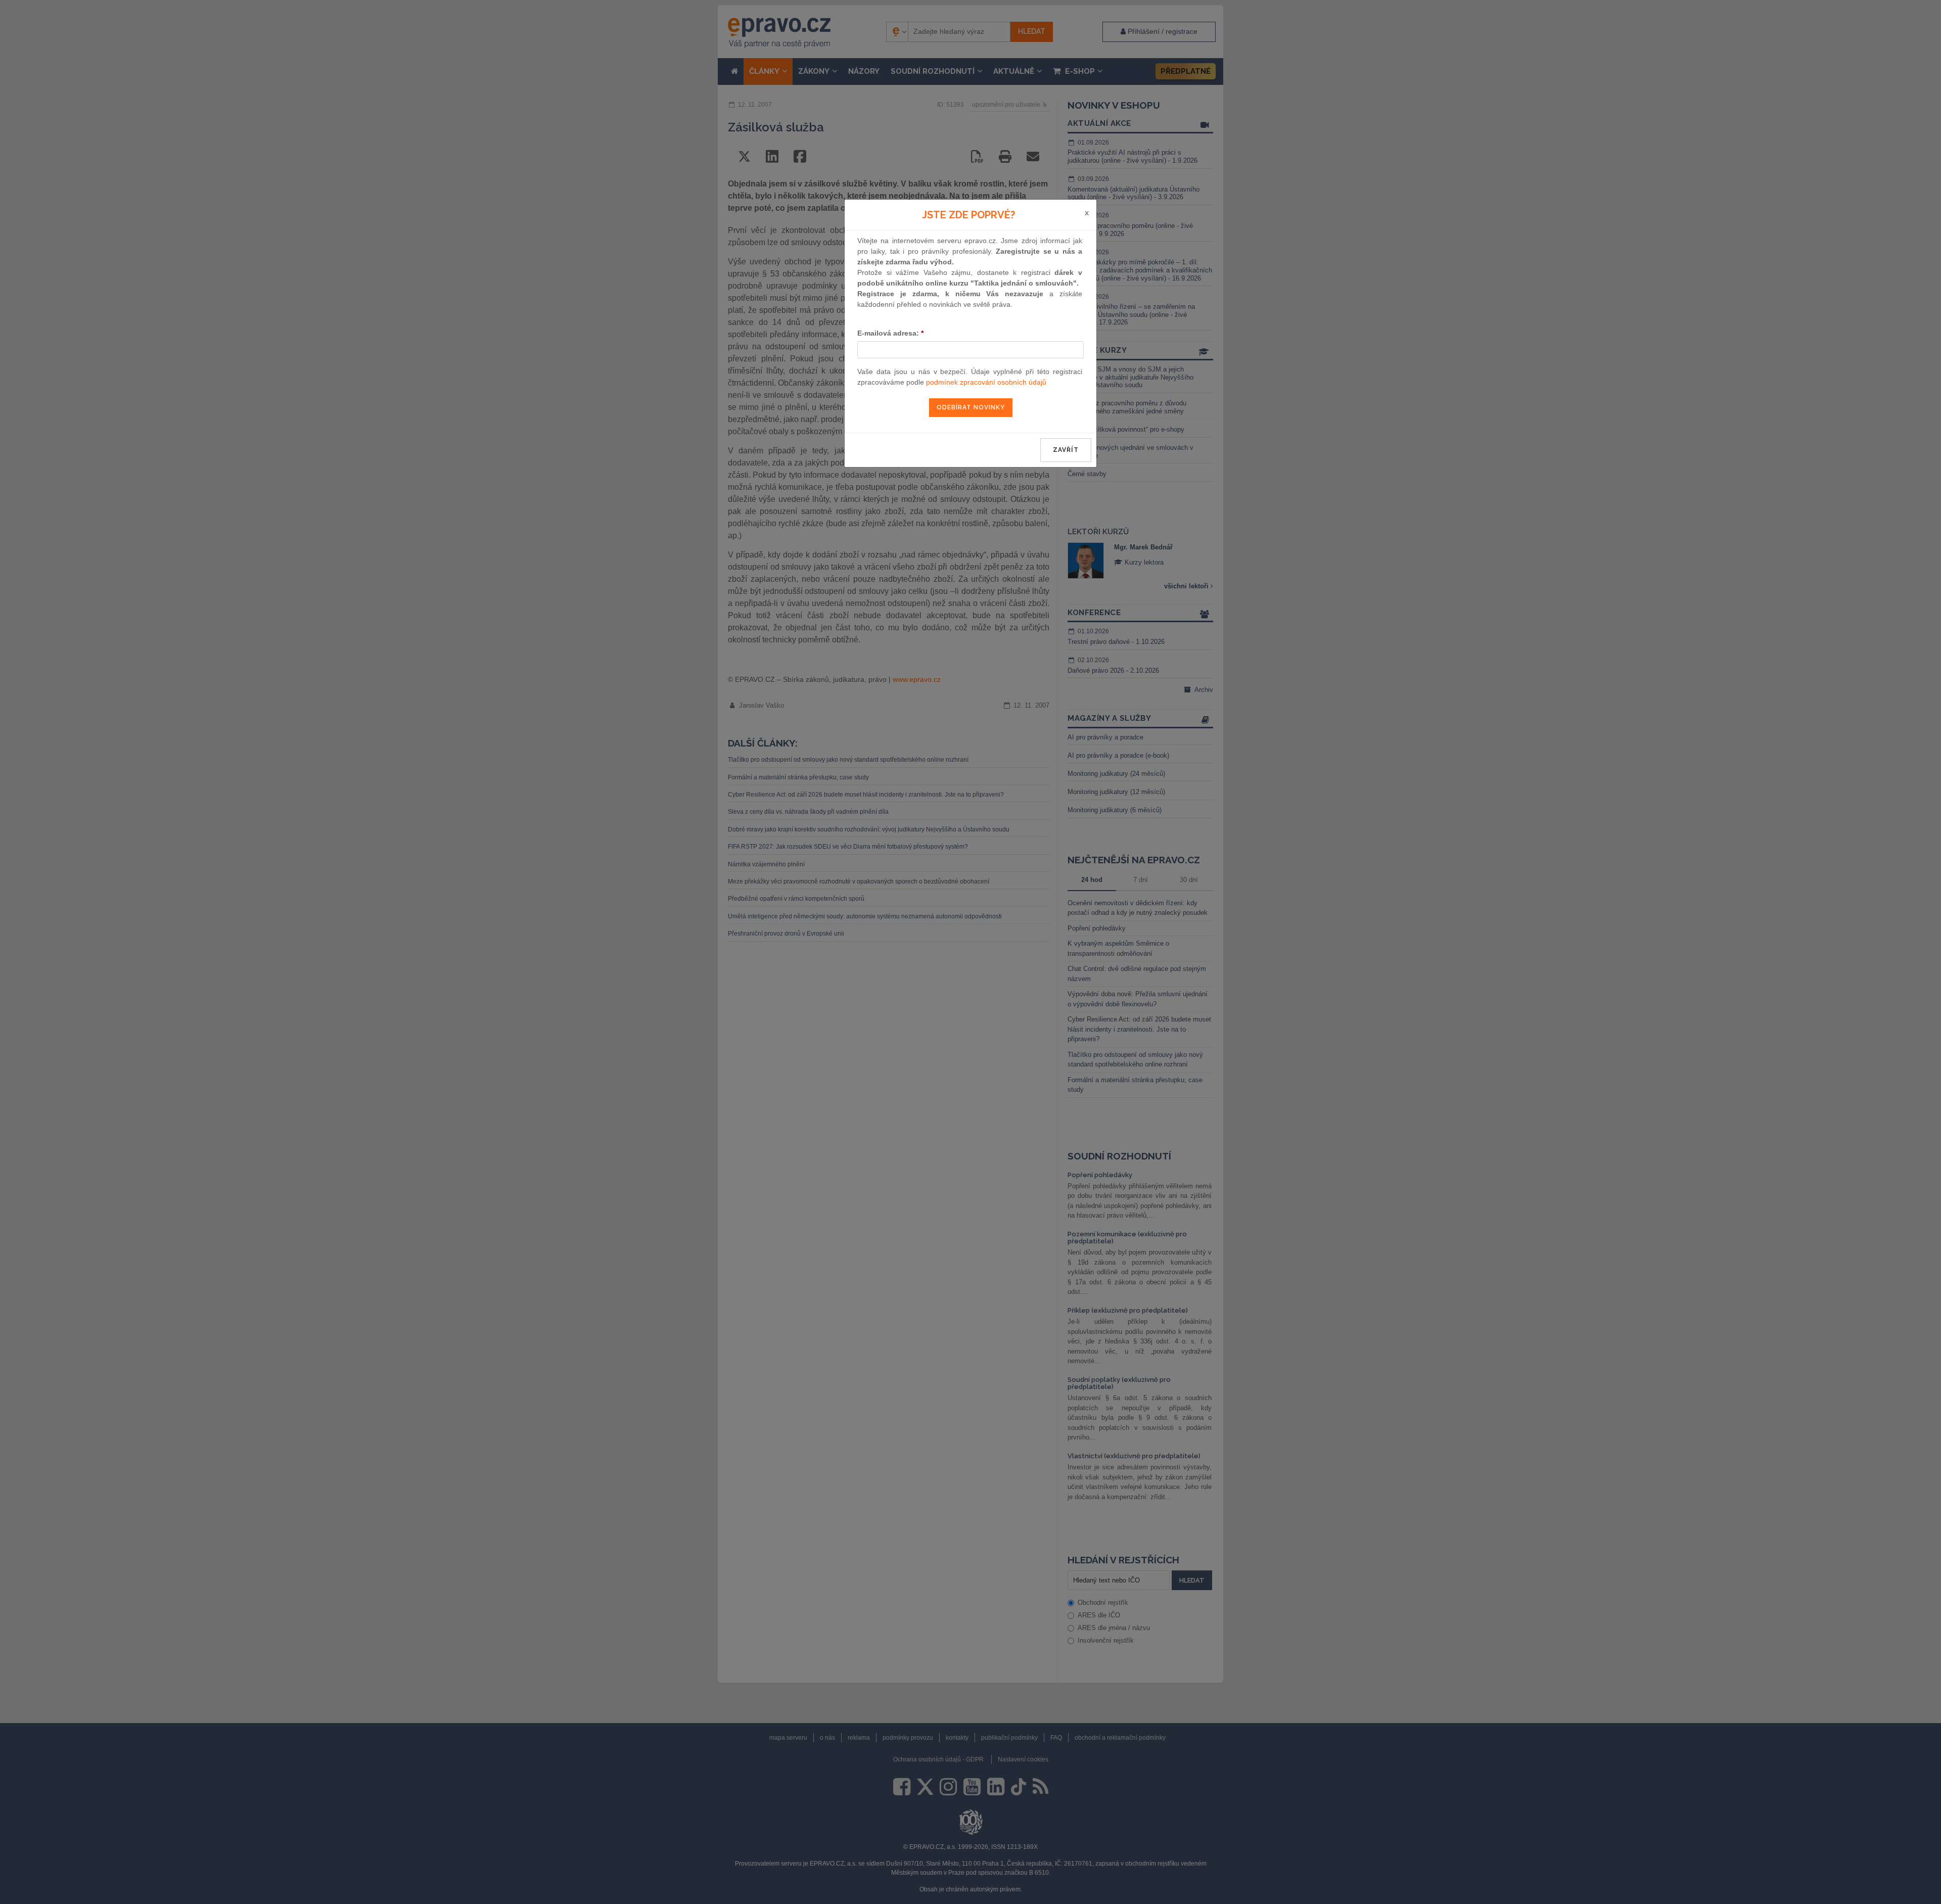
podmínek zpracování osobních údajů (986, 382)
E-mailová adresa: (890, 333)
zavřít (1066, 450)
